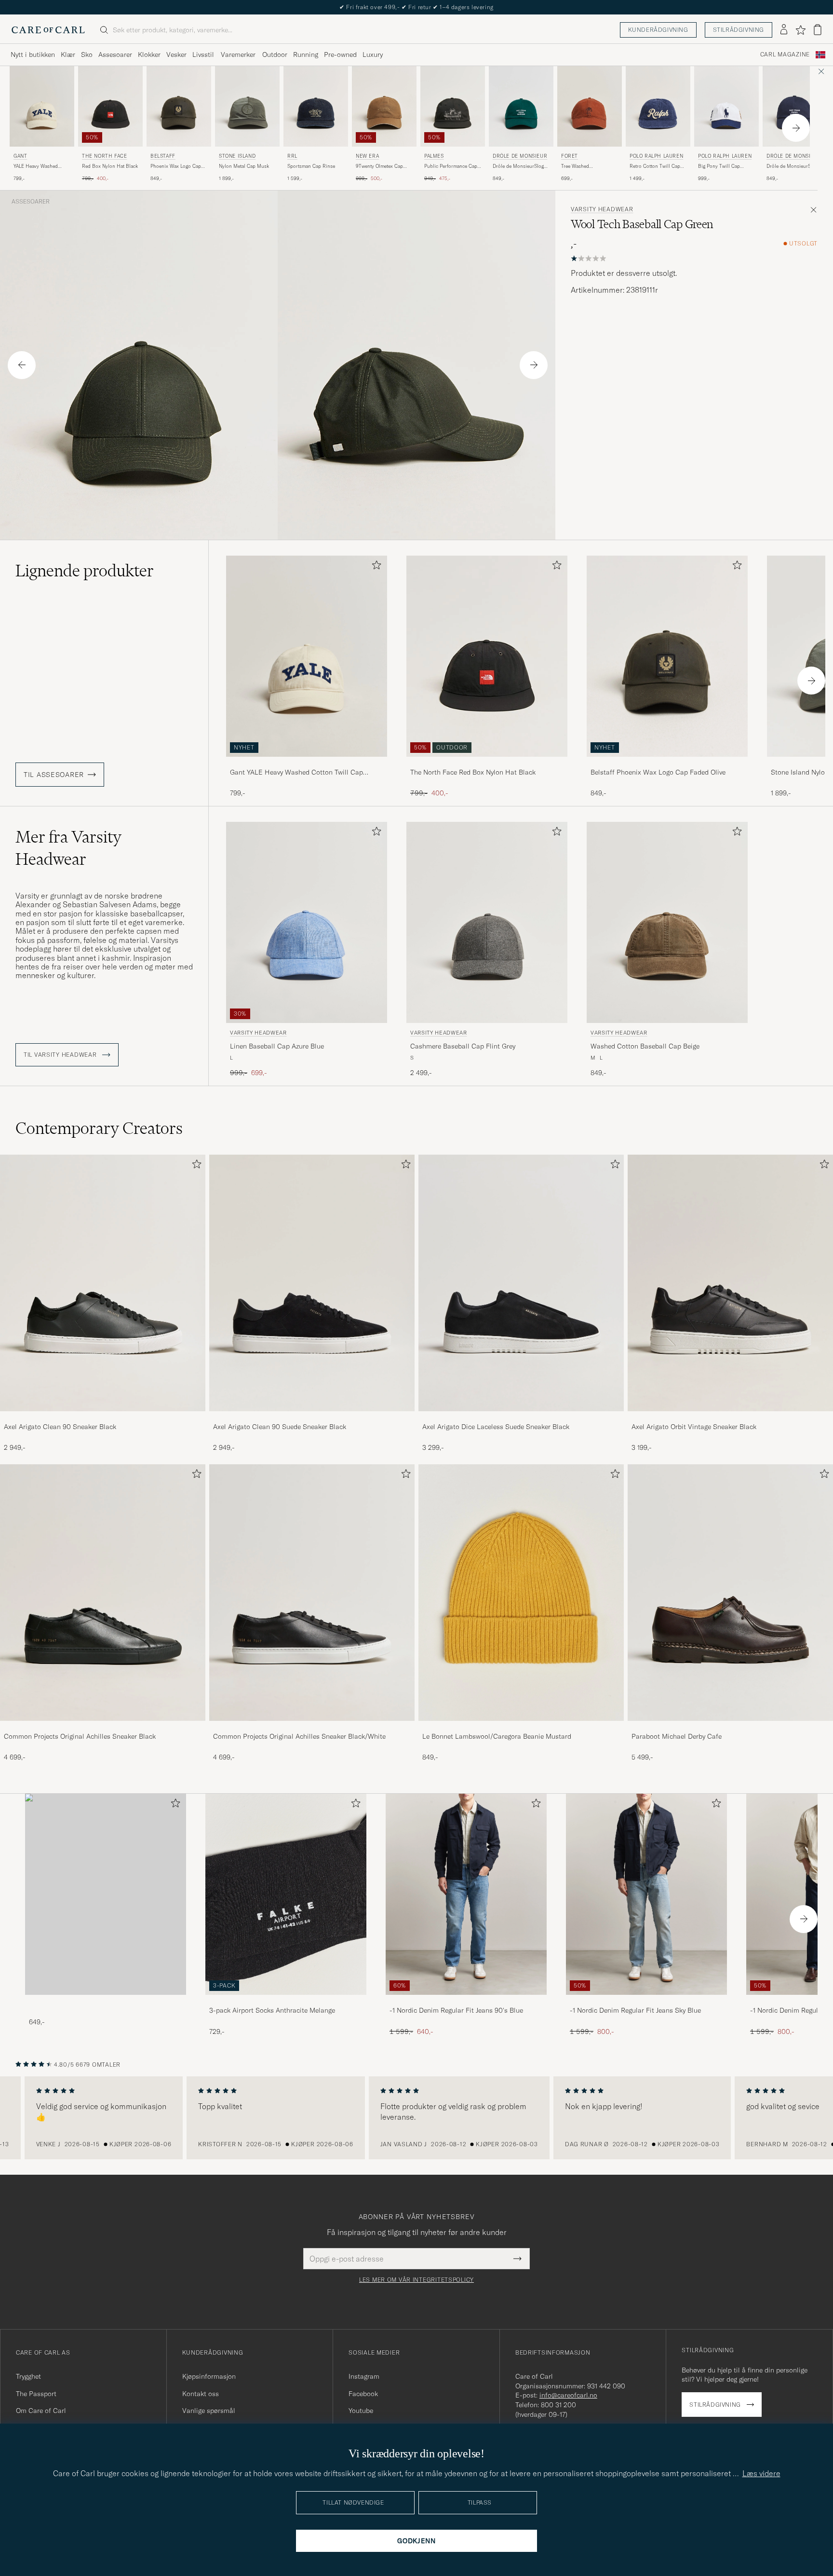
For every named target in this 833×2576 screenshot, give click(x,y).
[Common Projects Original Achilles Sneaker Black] (103, 1727)
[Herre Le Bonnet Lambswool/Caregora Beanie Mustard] (521, 1593)
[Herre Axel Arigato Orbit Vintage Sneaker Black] (730, 1283)
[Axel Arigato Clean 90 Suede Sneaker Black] (312, 1418)
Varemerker (238, 55)
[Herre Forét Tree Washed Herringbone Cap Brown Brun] (590, 106)
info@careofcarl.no (568, 2395)
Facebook (363, 2394)
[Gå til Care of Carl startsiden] (48, 30)
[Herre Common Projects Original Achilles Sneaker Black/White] (312, 1593)
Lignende (85, 571)
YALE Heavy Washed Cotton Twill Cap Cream (40, 166)
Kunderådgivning (658, 30)
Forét (570, 156)
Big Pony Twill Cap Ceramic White (719, 166)
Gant (20, 156)
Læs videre (761, 2473)
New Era (367, 156)
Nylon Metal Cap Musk (244, 166)
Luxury (373, 55)
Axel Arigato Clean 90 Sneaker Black (60, 1427)
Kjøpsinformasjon (209, 2376)
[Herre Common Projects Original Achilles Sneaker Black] (103, 1593)
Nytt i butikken (33, 55)
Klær (68, 55)
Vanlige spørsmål (209, 2411)
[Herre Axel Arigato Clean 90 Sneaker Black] (103, 1283)
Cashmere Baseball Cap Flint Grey (463, 1046)
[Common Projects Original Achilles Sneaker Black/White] (312, 1727)
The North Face (104, 156)
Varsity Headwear (602, 209)
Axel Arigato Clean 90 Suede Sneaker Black (280, 1427)
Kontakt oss (201, 2394)
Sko (87, 55)
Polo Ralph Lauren (656, 156)
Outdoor (275, 55)
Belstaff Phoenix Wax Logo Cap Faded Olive (658, 772)
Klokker (149, 55)
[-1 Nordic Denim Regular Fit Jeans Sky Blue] (646, 2001)
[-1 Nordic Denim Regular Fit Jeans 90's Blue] (466, 2001)
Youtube (361, 2411)
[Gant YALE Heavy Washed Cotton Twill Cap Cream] (307, 763)
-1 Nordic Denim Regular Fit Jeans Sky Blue (635, 2010)
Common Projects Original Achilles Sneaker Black (80, 1736)
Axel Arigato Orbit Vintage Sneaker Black (694, 1427)
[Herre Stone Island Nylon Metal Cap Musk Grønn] (247, 106)
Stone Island (237, 156)
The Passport (36, 2394)
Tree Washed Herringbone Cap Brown (588, 166)
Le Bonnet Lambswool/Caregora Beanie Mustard (497, 1736)
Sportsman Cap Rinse (311, 166)
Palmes (434, 156)
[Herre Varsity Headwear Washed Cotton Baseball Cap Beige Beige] (667, 922)
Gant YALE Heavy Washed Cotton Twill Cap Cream (296, 773)
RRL (292, 156)
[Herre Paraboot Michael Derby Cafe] (730, 1593)
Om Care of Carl (41, 2411)
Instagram (364, 2376)
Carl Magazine (785, 55)
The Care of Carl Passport (416, 7)
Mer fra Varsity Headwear (68, 848)
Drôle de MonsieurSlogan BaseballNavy (795, 166)
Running (306, 55)
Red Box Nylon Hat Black (110, 166)
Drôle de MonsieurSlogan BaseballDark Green (521, 166)
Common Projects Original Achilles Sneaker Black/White (299, 1736)
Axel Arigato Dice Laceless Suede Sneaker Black (496, 1427)
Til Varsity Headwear (61, 1055)
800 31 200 (558, 2405)
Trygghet (28, 2376)
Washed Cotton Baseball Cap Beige (645, 1046)
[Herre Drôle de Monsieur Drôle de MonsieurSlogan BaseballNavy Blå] (795, 106)
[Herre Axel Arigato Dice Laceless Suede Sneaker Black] (521, 1283)
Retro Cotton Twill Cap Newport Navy (655, 166)
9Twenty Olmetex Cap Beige (379, 166)
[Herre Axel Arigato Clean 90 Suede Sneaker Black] (312, 1283)
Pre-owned (340, 55)
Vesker (176, 55)
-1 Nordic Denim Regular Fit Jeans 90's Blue (456, 2010)
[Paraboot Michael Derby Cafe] (730, 1727)
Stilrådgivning (739, 30)
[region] (416, 2118)
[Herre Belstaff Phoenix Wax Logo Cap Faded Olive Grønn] (179, 106)
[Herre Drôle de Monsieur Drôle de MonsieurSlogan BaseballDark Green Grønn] (521, 106)
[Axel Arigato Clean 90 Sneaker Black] (103, 1418)
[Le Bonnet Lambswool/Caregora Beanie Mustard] (521, 1727)
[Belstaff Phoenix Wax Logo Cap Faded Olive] (667, 763)
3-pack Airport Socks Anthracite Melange (272, 2010)
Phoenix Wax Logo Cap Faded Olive (176, 166)
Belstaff (163, 156)
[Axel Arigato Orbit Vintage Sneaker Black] (730, 1418)
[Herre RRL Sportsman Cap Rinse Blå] (316, 106)
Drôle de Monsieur (520, 156)
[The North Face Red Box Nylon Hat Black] (487, 763)
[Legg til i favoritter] (375, 567)
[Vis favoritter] (800, 30)
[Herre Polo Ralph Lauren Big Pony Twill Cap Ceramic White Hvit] (726, 106)
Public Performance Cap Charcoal (451, 166)
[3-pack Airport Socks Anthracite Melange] (286, 2001)
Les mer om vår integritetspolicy (416, 2280)
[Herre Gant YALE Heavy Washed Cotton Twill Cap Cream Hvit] (42, 106)
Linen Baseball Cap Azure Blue (277, 1046)
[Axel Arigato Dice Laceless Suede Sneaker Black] (521, 1418)
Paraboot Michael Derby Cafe (677, 1736)
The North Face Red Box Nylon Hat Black (473, 772)
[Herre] (106, 1894)
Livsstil (203, 55)
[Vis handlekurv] (818, 30)
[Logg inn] (784, 30)
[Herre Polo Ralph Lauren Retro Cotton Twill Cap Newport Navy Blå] (658, 106)
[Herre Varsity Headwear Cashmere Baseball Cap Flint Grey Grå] (487, 922)
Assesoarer (115, 55)
